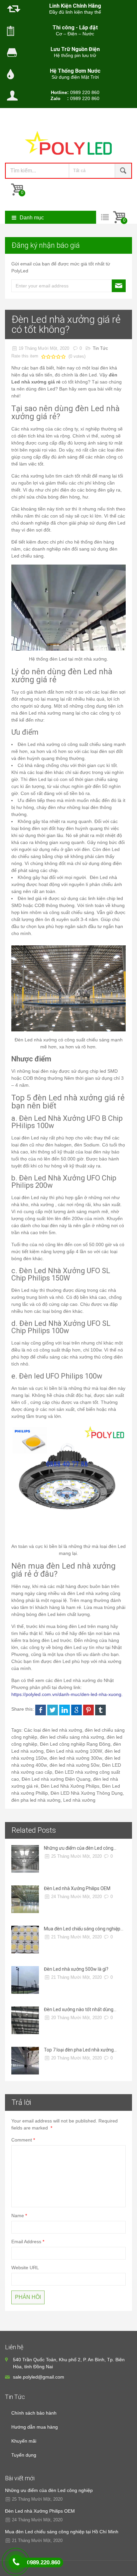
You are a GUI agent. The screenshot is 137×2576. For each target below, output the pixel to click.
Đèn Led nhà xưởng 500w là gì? (76, 1969)
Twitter (53, 1710)
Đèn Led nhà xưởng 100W (74, 1751)
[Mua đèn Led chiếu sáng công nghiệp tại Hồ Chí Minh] (25, 1940)
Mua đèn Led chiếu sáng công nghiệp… (84, 1929)
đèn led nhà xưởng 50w (74, 1765)
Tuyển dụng (24, 2455)
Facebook (41, 1710)
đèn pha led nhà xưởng (36, 1800)
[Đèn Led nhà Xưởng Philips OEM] (25, 1899)
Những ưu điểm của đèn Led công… (80, 1848)
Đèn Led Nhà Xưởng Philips (70, 1786)
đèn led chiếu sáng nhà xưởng (72, 1737)
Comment (22, 2140)
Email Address (26, 2242)
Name (18, 2216)
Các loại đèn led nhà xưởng (53, 1730)
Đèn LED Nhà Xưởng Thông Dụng (87, 1793)
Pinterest (88, 1710)
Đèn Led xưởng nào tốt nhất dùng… (80, 2009)
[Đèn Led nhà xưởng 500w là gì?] (25, 1980)
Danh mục (32, 218)
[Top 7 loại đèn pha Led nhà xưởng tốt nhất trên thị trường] (25, 2061)
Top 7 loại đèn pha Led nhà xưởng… (80, 2050)
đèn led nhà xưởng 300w (76, 1758)
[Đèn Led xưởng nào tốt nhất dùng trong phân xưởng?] (25, 2020)
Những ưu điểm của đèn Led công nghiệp (49, 2490)
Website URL (25, 2268)
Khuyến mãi (24, 2441)
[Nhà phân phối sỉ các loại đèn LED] (68, 145)
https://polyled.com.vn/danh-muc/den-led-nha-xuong (66, 1694)
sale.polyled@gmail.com (39, 2377)
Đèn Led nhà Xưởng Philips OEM (77, 1888)
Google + (76, 1710)
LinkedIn (65, 1710)
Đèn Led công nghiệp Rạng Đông (75, 1744)
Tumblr (100, 1710)
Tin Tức (100, 348)
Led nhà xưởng (79, 1800)
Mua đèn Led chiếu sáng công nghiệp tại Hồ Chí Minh (62, 2532)
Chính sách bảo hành (34, 2413)
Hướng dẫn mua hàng (35, 2427)
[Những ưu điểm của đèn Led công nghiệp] (25, 1859)
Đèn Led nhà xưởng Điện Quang (56, 1779)
